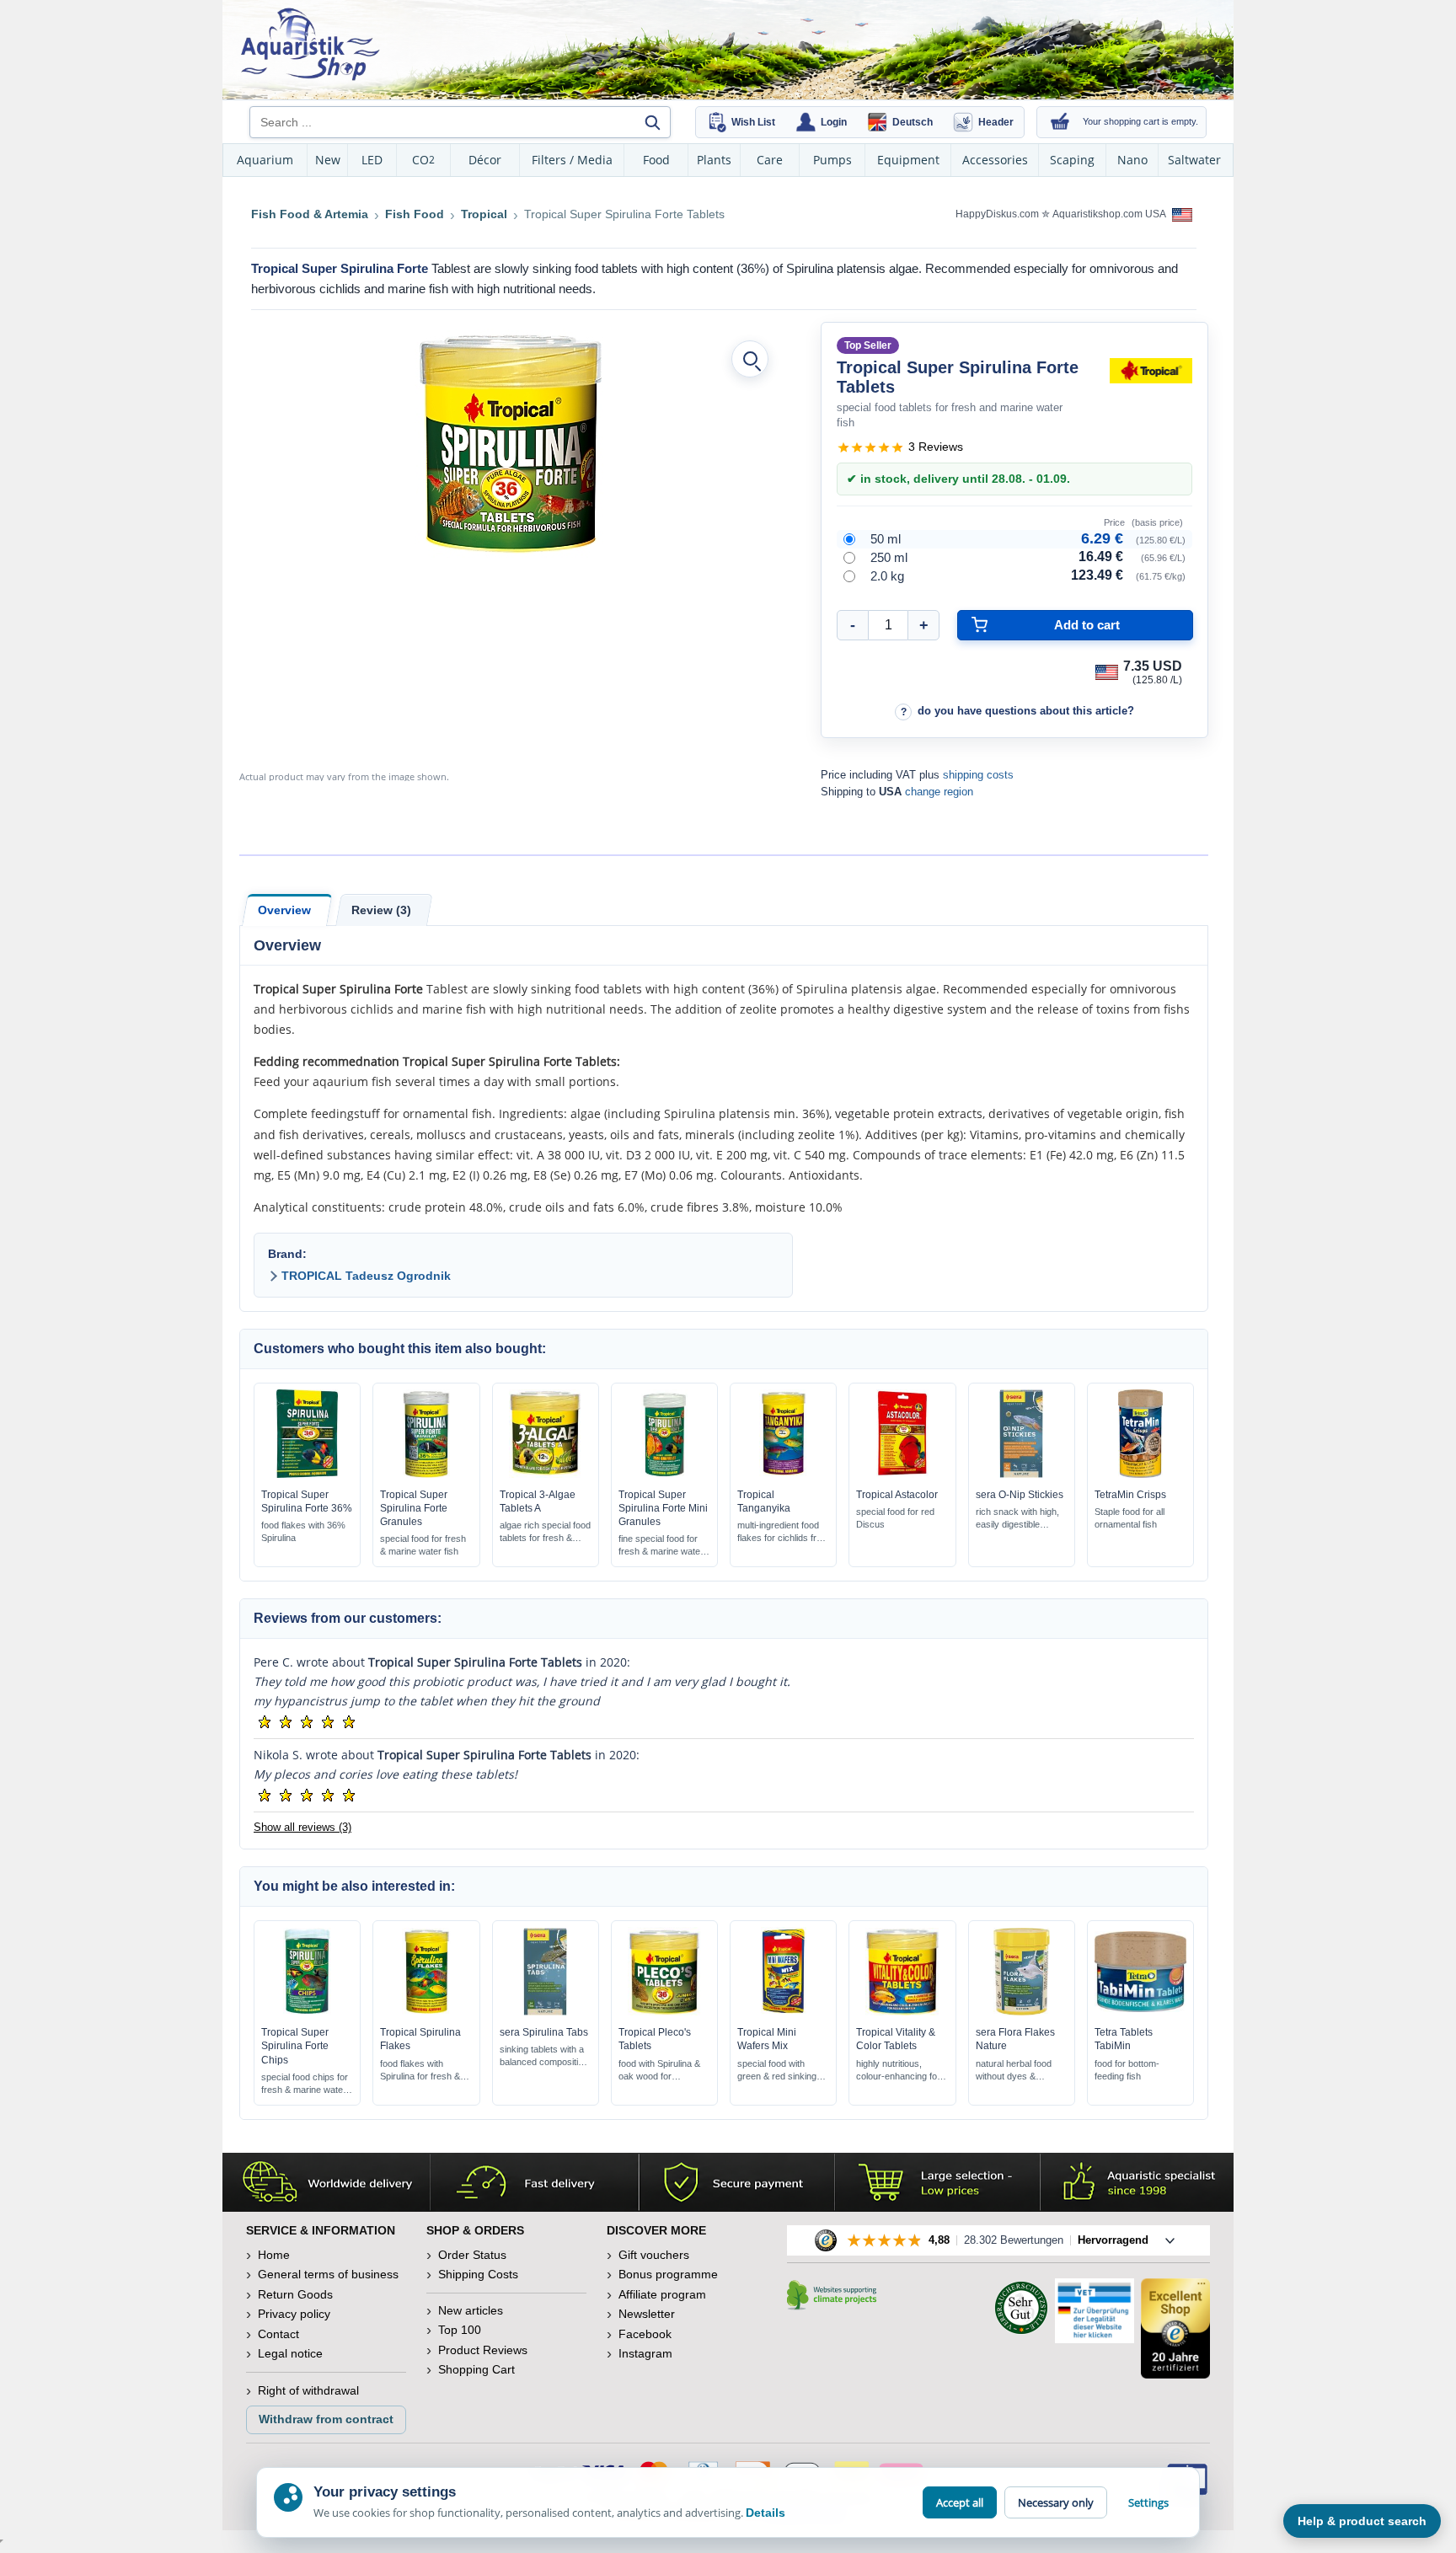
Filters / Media (572, 160)
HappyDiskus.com (997, 214)
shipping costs (978, 775)
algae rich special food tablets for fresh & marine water (545, 1532)
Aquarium (265, 160)
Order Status (472, 2255)
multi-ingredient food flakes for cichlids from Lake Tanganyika (783, 1532)
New (328, 160)
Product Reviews (483, 2350)
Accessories (995, 160)
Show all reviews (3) (302, 1827)
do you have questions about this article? (1026, 711)
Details (765, 2513)
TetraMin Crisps (1130, 1495)
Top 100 (460, 2330)
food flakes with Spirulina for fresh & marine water (420, 2071)
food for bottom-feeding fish (1127, 2070)
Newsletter (647, 2314)
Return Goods (295, 2294)
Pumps (832, 160)
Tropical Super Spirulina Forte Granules (414, 1508)
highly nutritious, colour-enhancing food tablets (902, 2071)
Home (274, 2255)
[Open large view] (750, 359)
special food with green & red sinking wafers (777, 2071)
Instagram (645, 2353)
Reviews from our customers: (348, 1618)
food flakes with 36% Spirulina (303, 1531)
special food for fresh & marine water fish (423, 1545)
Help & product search (1362, 2521)
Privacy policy (294, 2314)
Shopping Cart (476, 2369)
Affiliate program (662, 2294)
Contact (278, 2334)
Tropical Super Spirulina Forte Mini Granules (663, 1508)
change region (939, 792)
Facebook (645, 2334)
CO (423, 160)
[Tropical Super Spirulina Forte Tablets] (511, 443)
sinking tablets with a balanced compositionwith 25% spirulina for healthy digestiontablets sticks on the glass (544, 2056)
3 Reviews (936, 447)
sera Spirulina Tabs (544, 2032)
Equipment (908, 160)
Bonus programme (668, 2274)
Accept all (960, 2502)
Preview (307, 1474)
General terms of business (328, 2274)
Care (770, 160)
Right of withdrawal (308, 2390)
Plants (714, 160)
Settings (1148, 2502)
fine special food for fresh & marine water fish (661, 1546)
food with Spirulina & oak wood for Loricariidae (659, 2071)
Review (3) (381, 910)
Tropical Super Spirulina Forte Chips (295, 2046)
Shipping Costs (478, 2274)
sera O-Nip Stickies (1020, 1495)
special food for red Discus (895, 1518)
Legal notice (290, 2353)
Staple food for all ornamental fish (1129, 1518)
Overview (284, 910)
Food (656, 160)
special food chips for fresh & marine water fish (305, 2084)
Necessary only (1056, 2502)
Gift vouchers (654, 2255)
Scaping (1072, 160)
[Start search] (652, 122)
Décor (485, 160)
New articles (471, 2310)
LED (372, 160)
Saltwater (1194, 160)
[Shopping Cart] (1060, 122)
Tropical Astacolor (897, 1495)
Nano (1132, 160)
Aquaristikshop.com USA (1110, 214)
